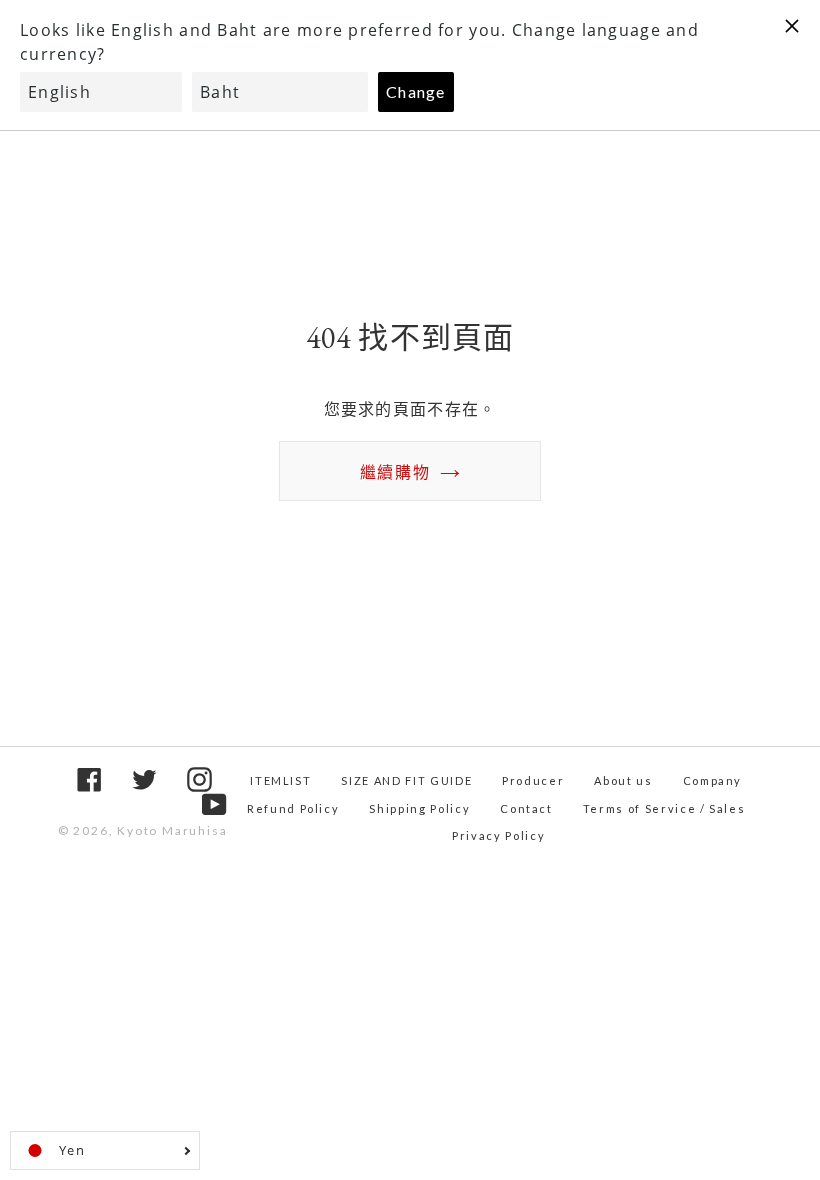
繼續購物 (395, 471)
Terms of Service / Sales (664, 808)
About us (623, 780)
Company (713, 780)
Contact (526, 808)
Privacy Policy (498, 835)
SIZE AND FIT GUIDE (406, 780)
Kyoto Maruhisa (172, 830)
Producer (533, 780)
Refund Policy (293, 808)
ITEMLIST (280, 780)
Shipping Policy (419, 808)
